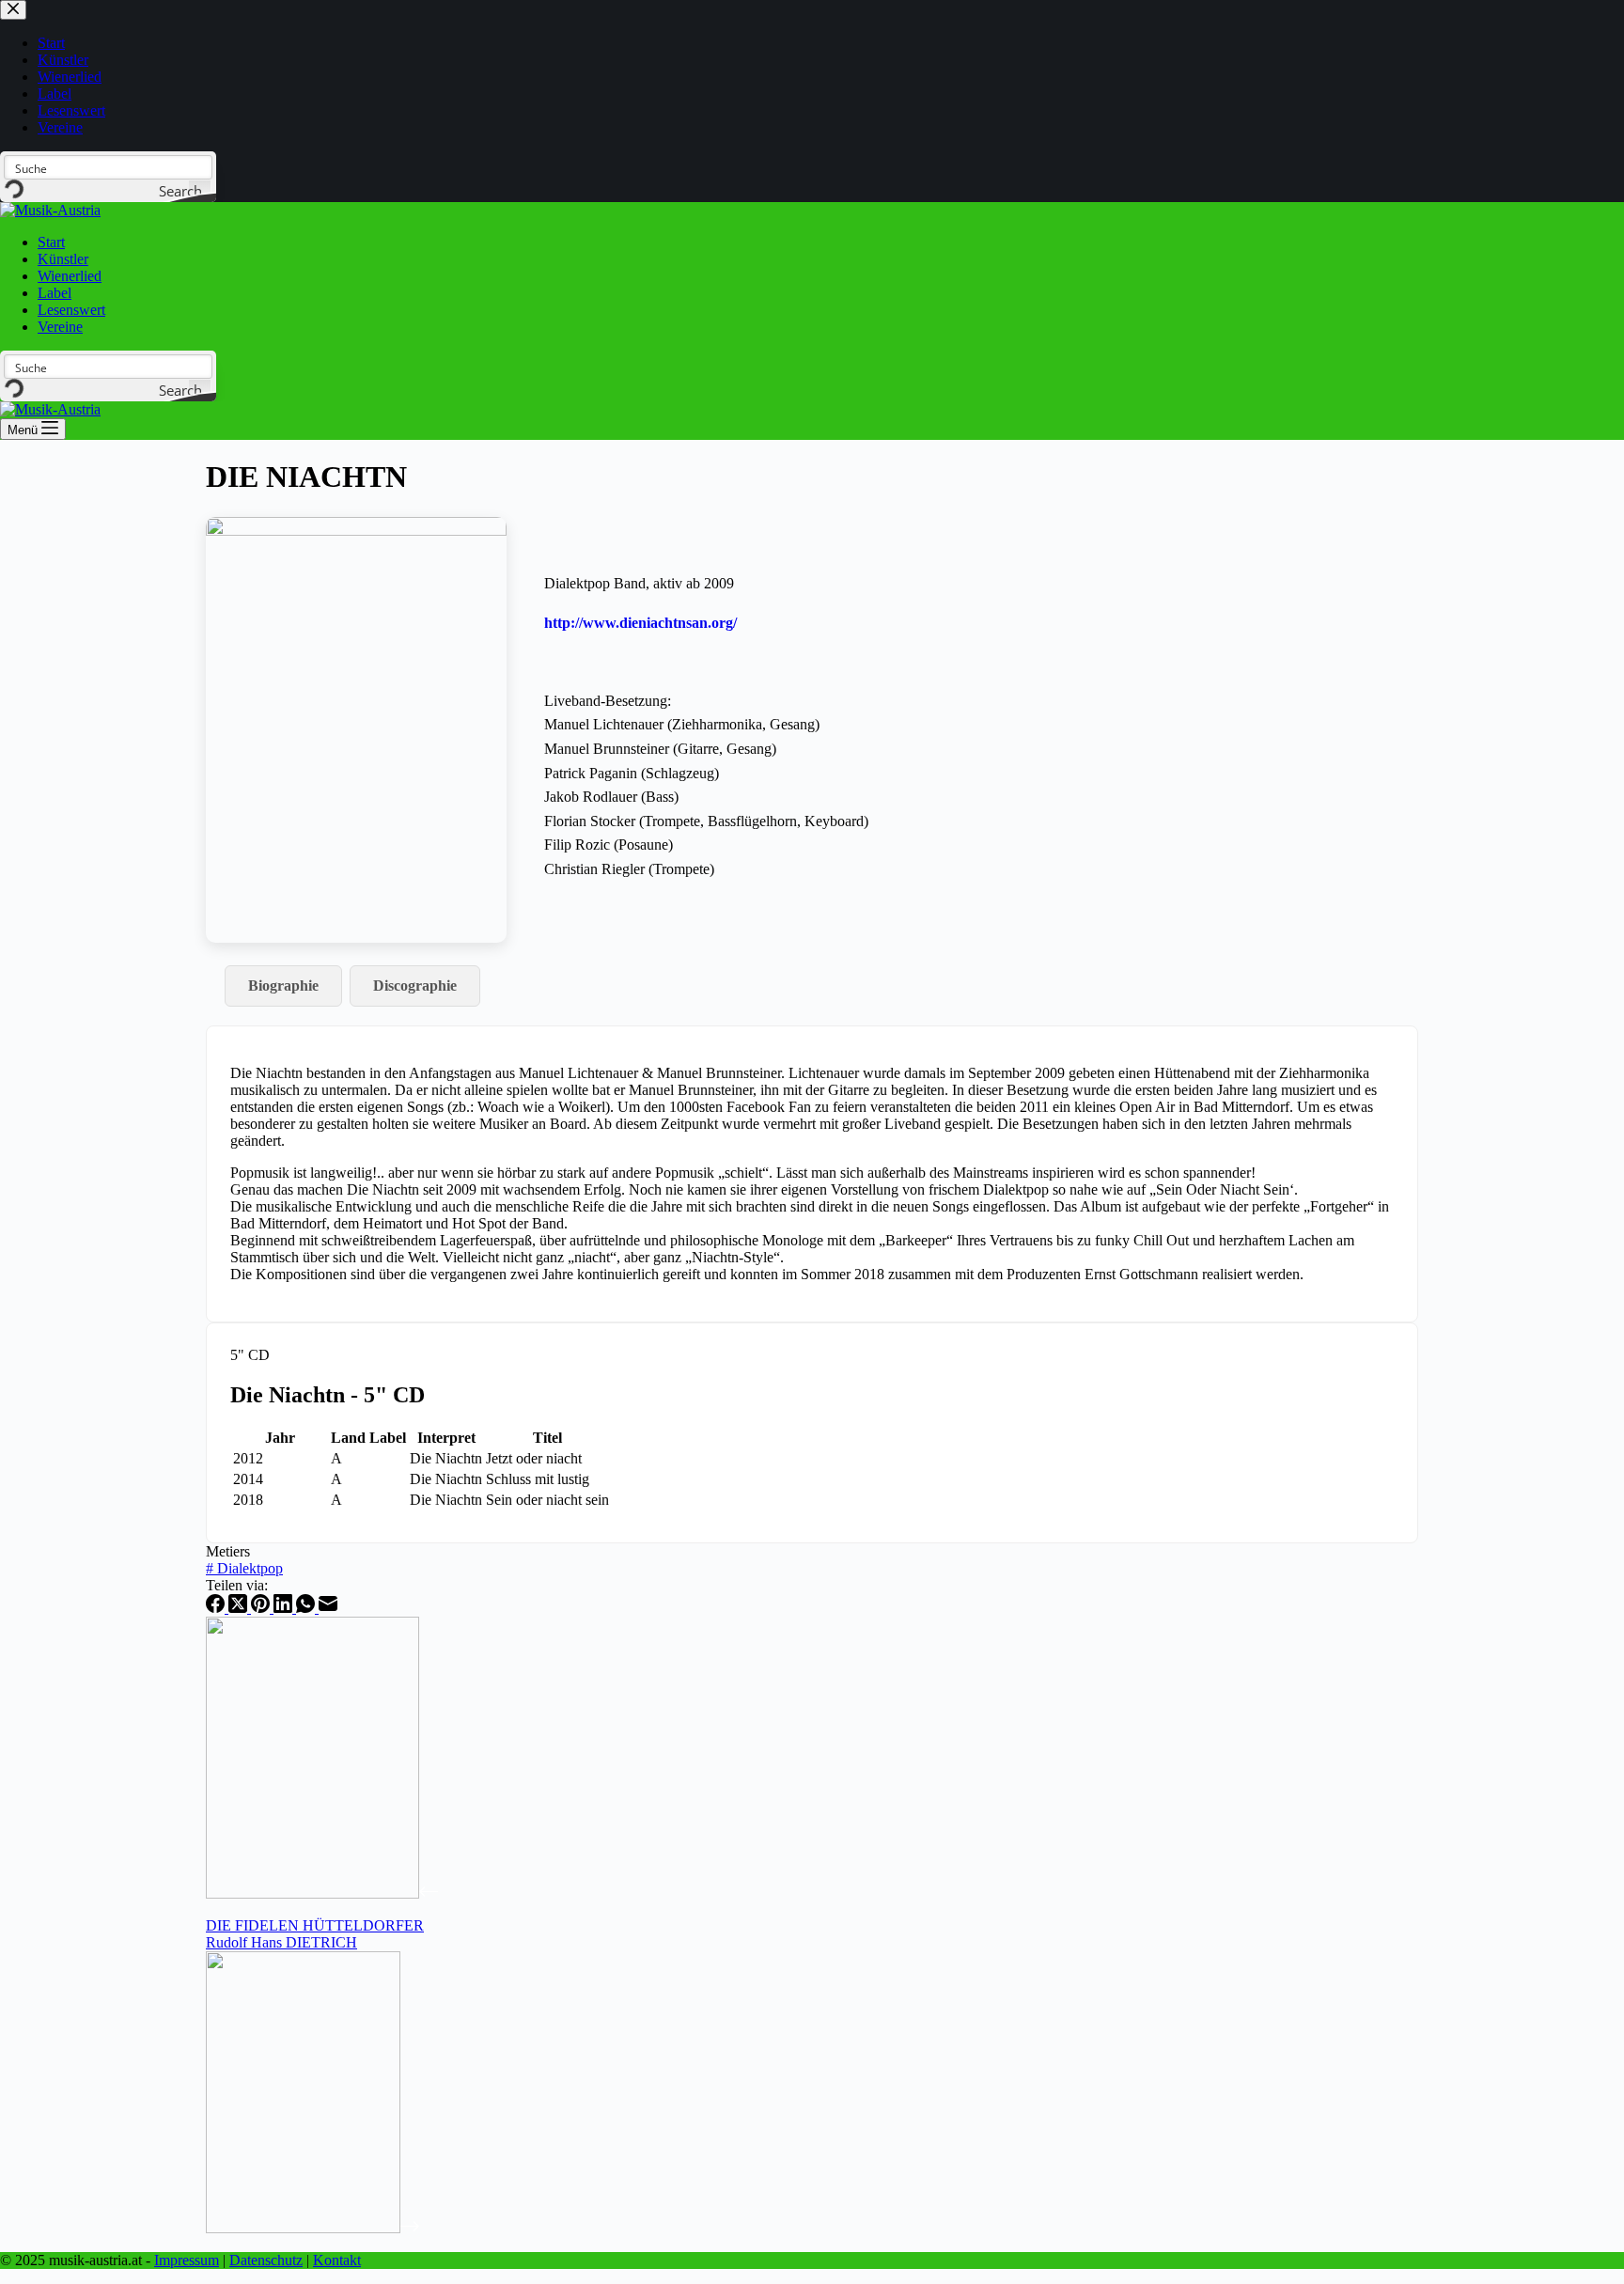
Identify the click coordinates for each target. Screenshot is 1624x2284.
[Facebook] (217, 1608)
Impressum (187, 2260)
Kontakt (337, 2260)
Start (51, 242)
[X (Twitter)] (240, 1608)
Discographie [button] (415, 986)
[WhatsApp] (307, 1608)
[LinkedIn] (285, 1608)
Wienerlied (70, 276)
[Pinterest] (262, 1608)
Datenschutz (266, 2260)
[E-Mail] (328, 1608)
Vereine (60, 327)
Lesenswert (71, 310)
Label (55, 293)
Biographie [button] (283, 986)
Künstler (63, 259)
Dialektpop (244, 1568)
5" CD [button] (250, 1355)
